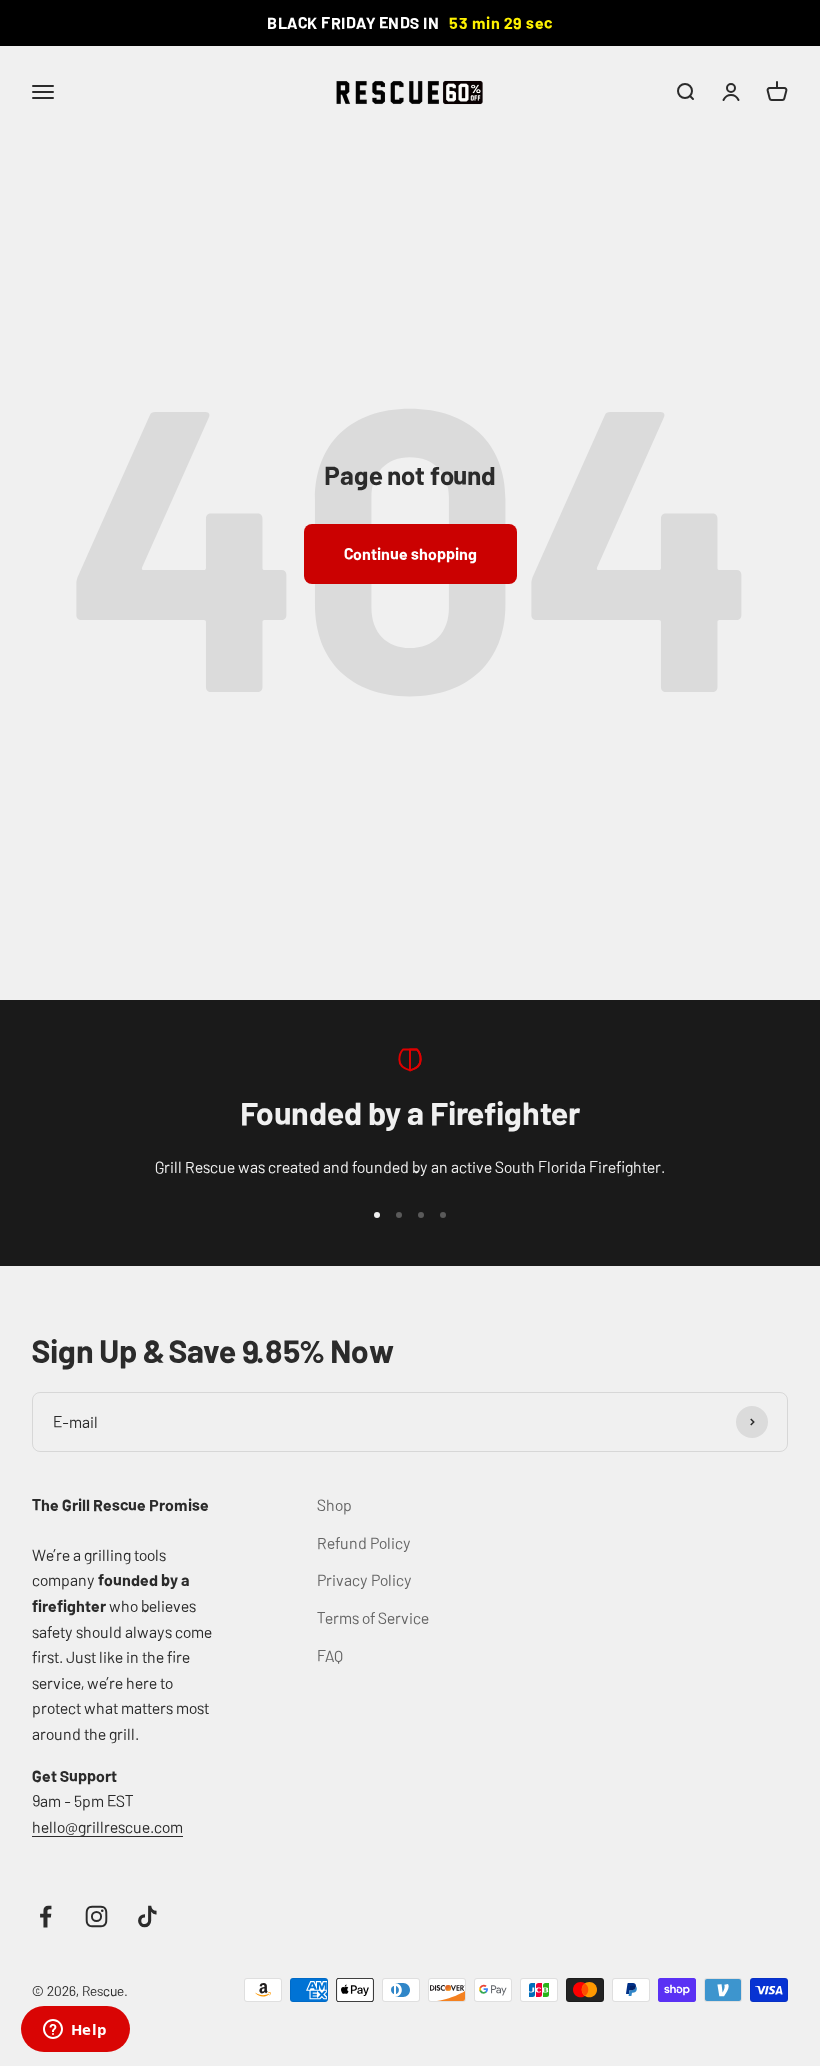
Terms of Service (373, 1617)
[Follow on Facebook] (45, 1916)
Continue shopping (410, 553)
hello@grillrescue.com (107, 1826)
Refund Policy (364, 1542)
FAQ (330, 1655)
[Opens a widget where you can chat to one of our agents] (75, 2031)
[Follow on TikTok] (147, 1916)
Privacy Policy (364, 1579)
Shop (334, 1504)
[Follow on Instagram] (96, 1916)
